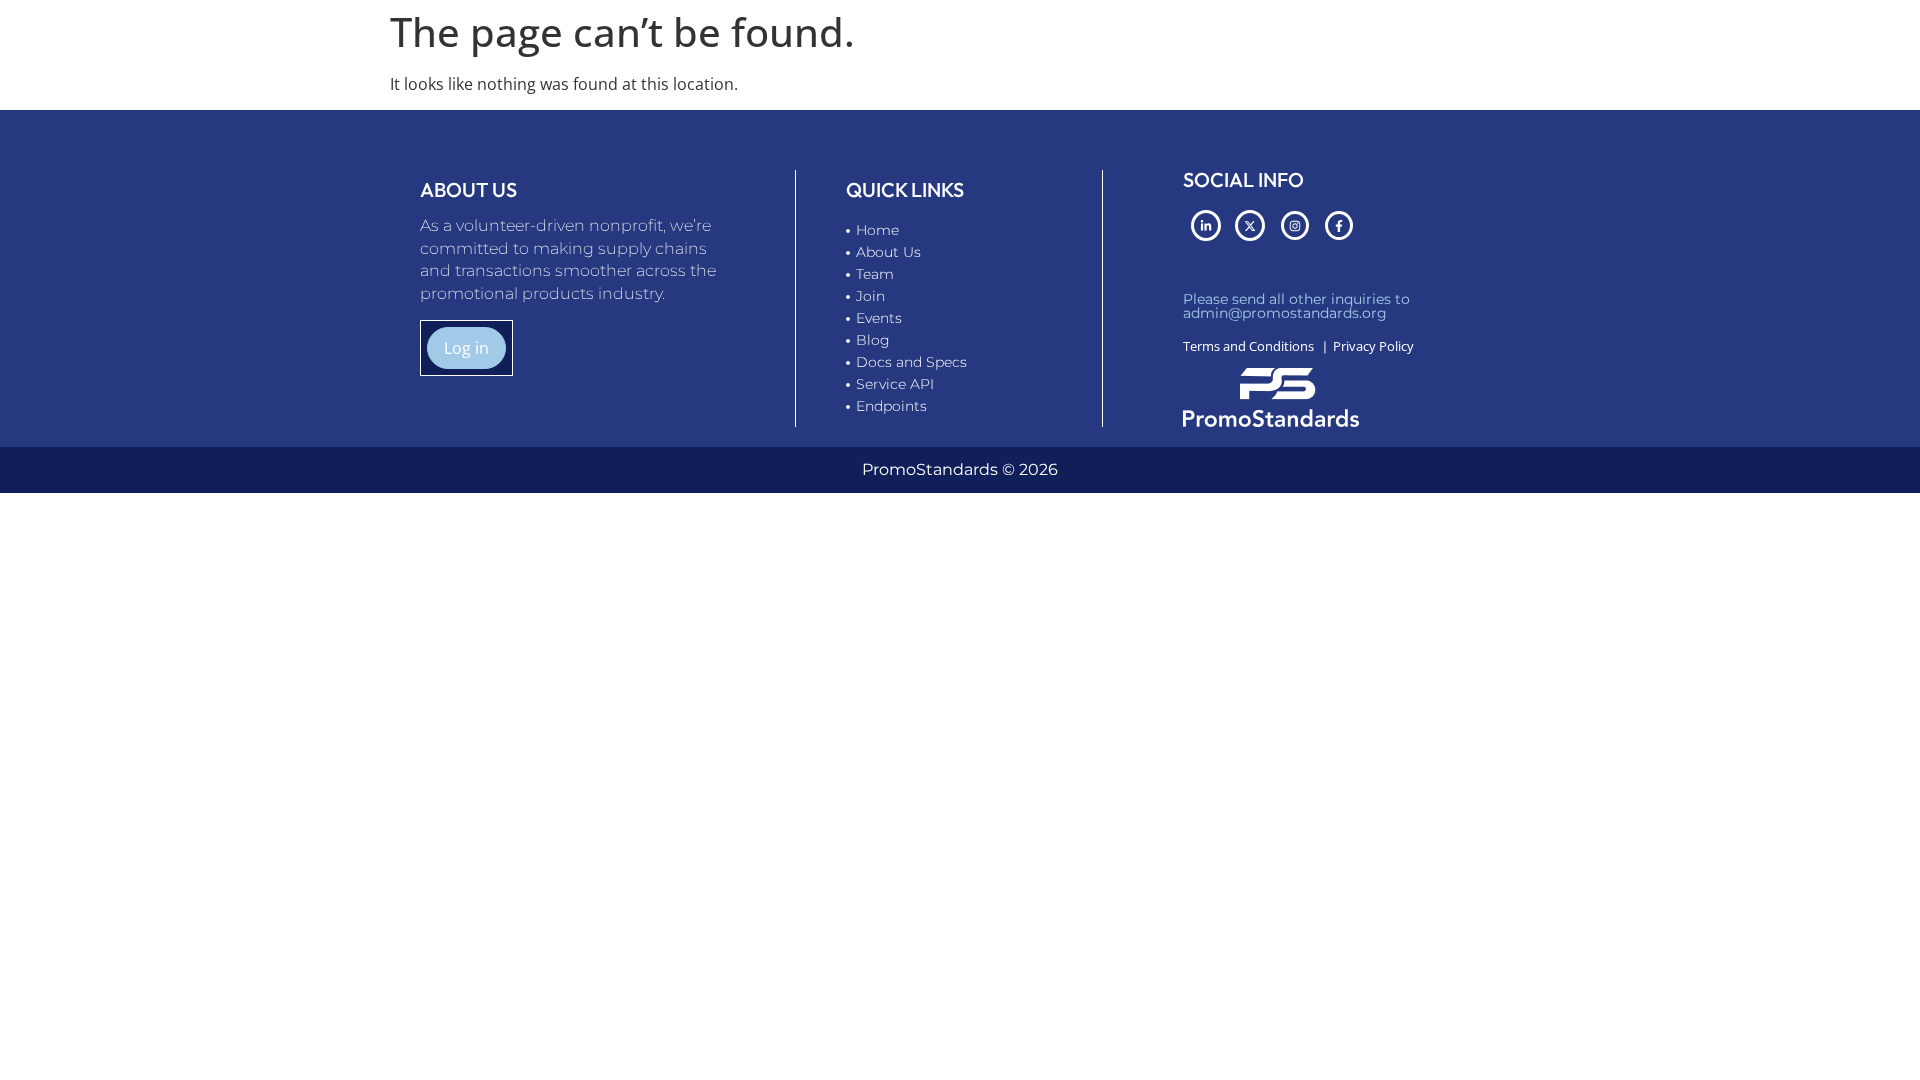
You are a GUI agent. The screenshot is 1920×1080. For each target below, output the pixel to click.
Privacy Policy (1373, 346)
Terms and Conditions (1248, 346)
